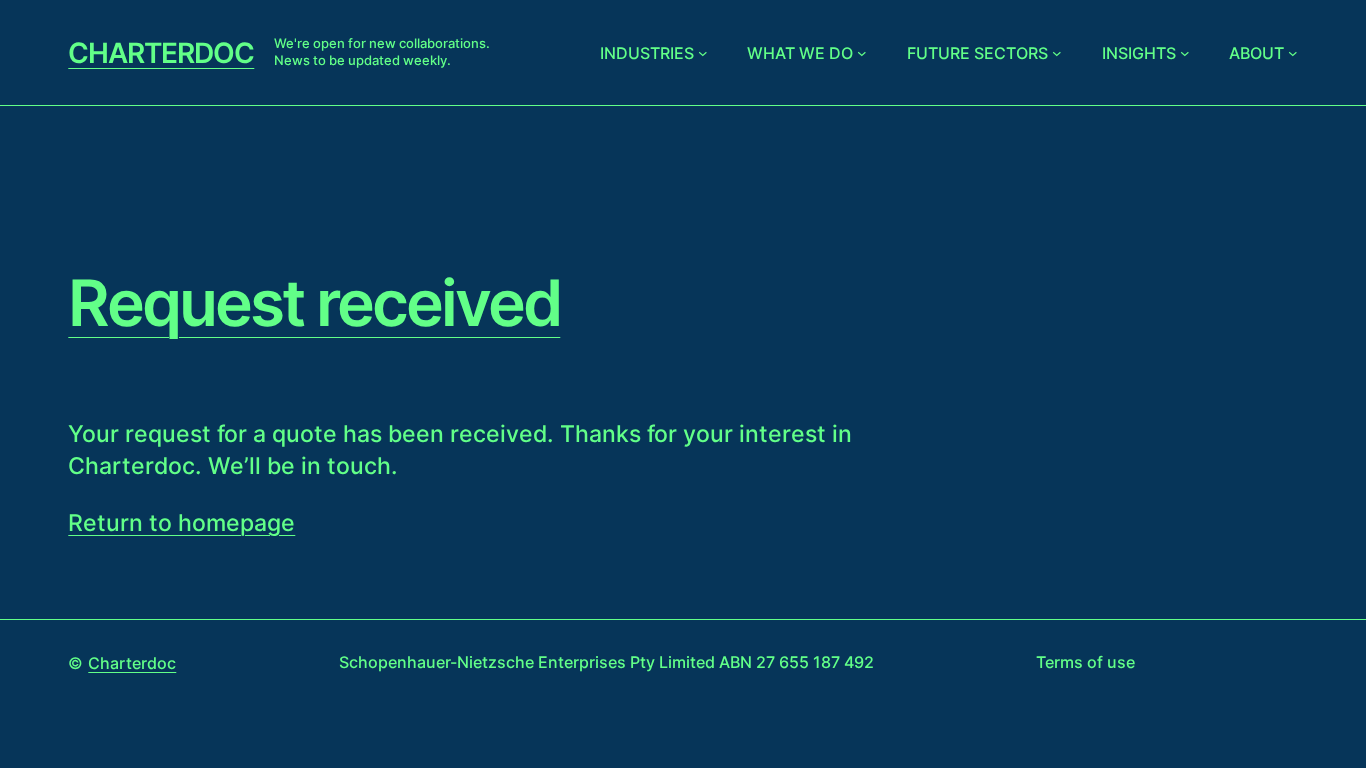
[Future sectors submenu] (1057, 53)
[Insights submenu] (1185, 53)
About (1256, 53)
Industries (647, 53)
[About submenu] (1293, 53)
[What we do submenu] (862, 53)
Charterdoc (161, 53)
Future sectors (977, 53)
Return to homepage (181, 523)
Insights (1139, 53)
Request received (314, 303)
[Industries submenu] (703, 53)
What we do (800, 53)
